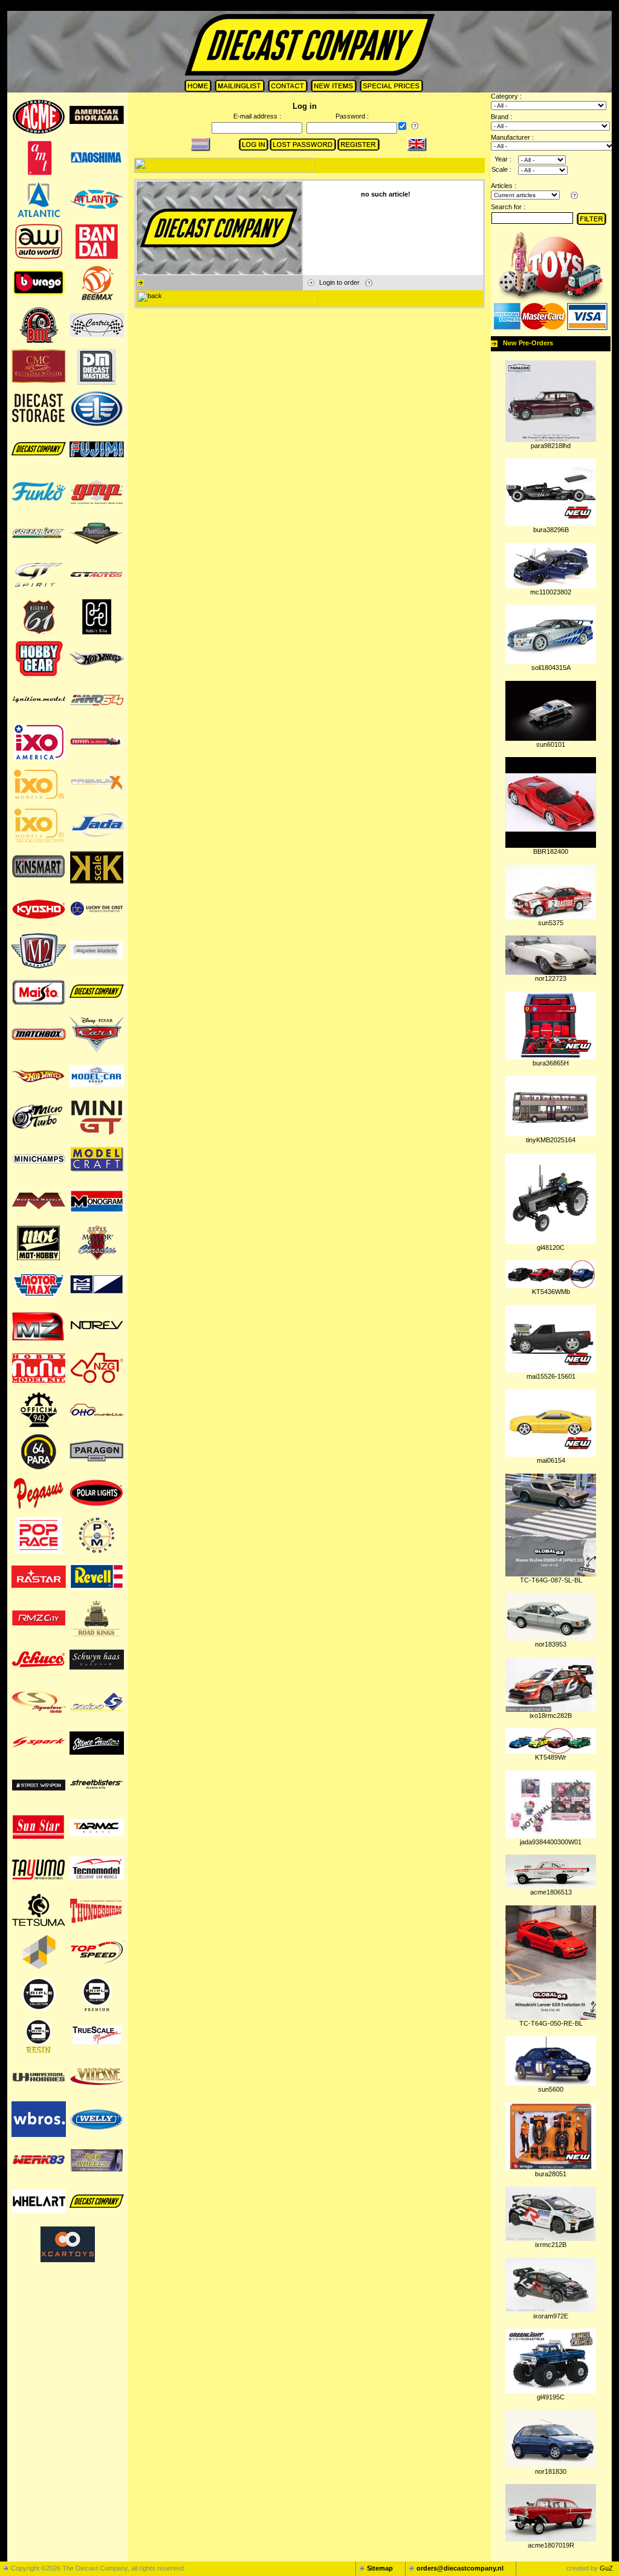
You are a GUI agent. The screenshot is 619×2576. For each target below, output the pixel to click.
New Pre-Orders (528, 343)
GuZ (606, 2568)
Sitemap (380, 2568)
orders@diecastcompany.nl (460, 2568)
